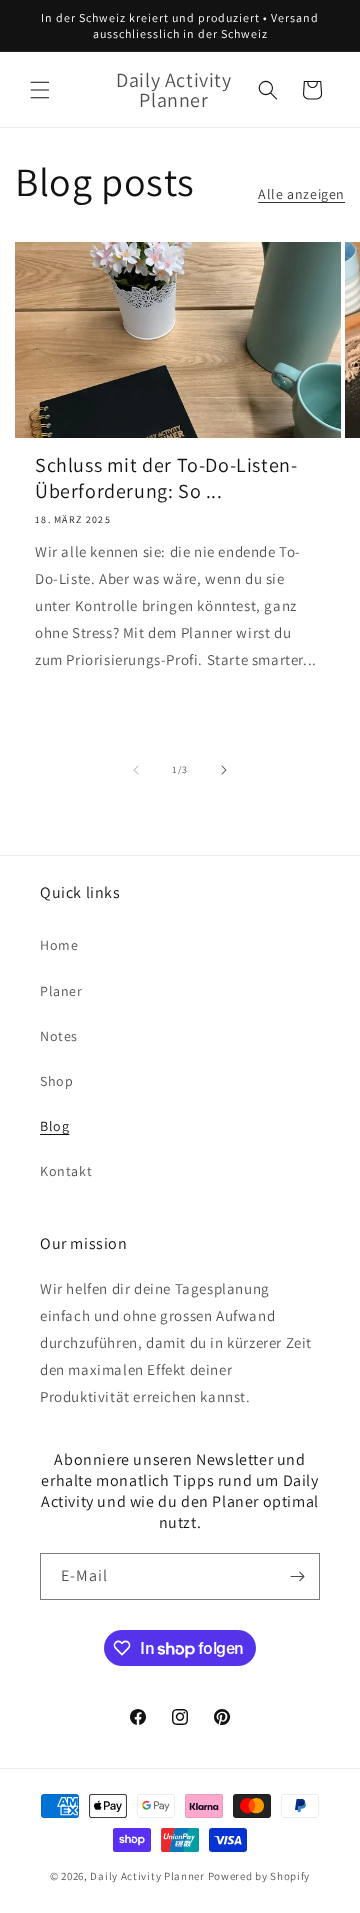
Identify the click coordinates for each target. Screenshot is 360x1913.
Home (59, 945)
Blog (54, 1126)
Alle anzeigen (301, 194)
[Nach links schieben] (136, 770)
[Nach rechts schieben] (224, 770)
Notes (59, 1036)
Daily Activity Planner (147, 1876)
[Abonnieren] (297, 1576)
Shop (56, 1081)
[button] (40, 90)
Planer (61, 991)
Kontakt (66, 1171)
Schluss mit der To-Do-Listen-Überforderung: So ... (166, 478)
